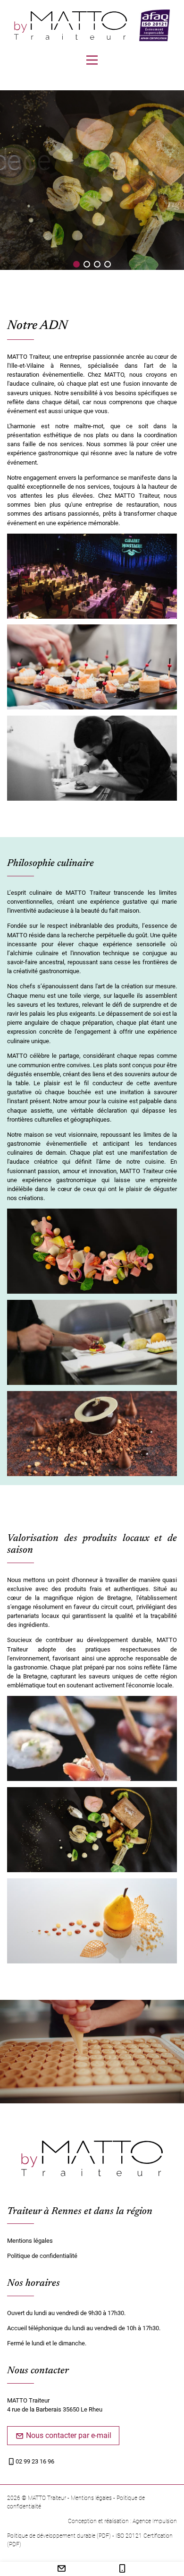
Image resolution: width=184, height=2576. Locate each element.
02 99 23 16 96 (35, 2461)
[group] (92, 185)
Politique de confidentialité (42, 2256)
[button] (76, 264)
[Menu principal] (92, 60)
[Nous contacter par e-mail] (62, 2570)
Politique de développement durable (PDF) (59, 2536)
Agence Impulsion (155, 2521)
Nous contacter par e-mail (68, 2435)
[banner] (71, 26)
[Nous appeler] (122, 2570)
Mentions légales (30, 2241)
